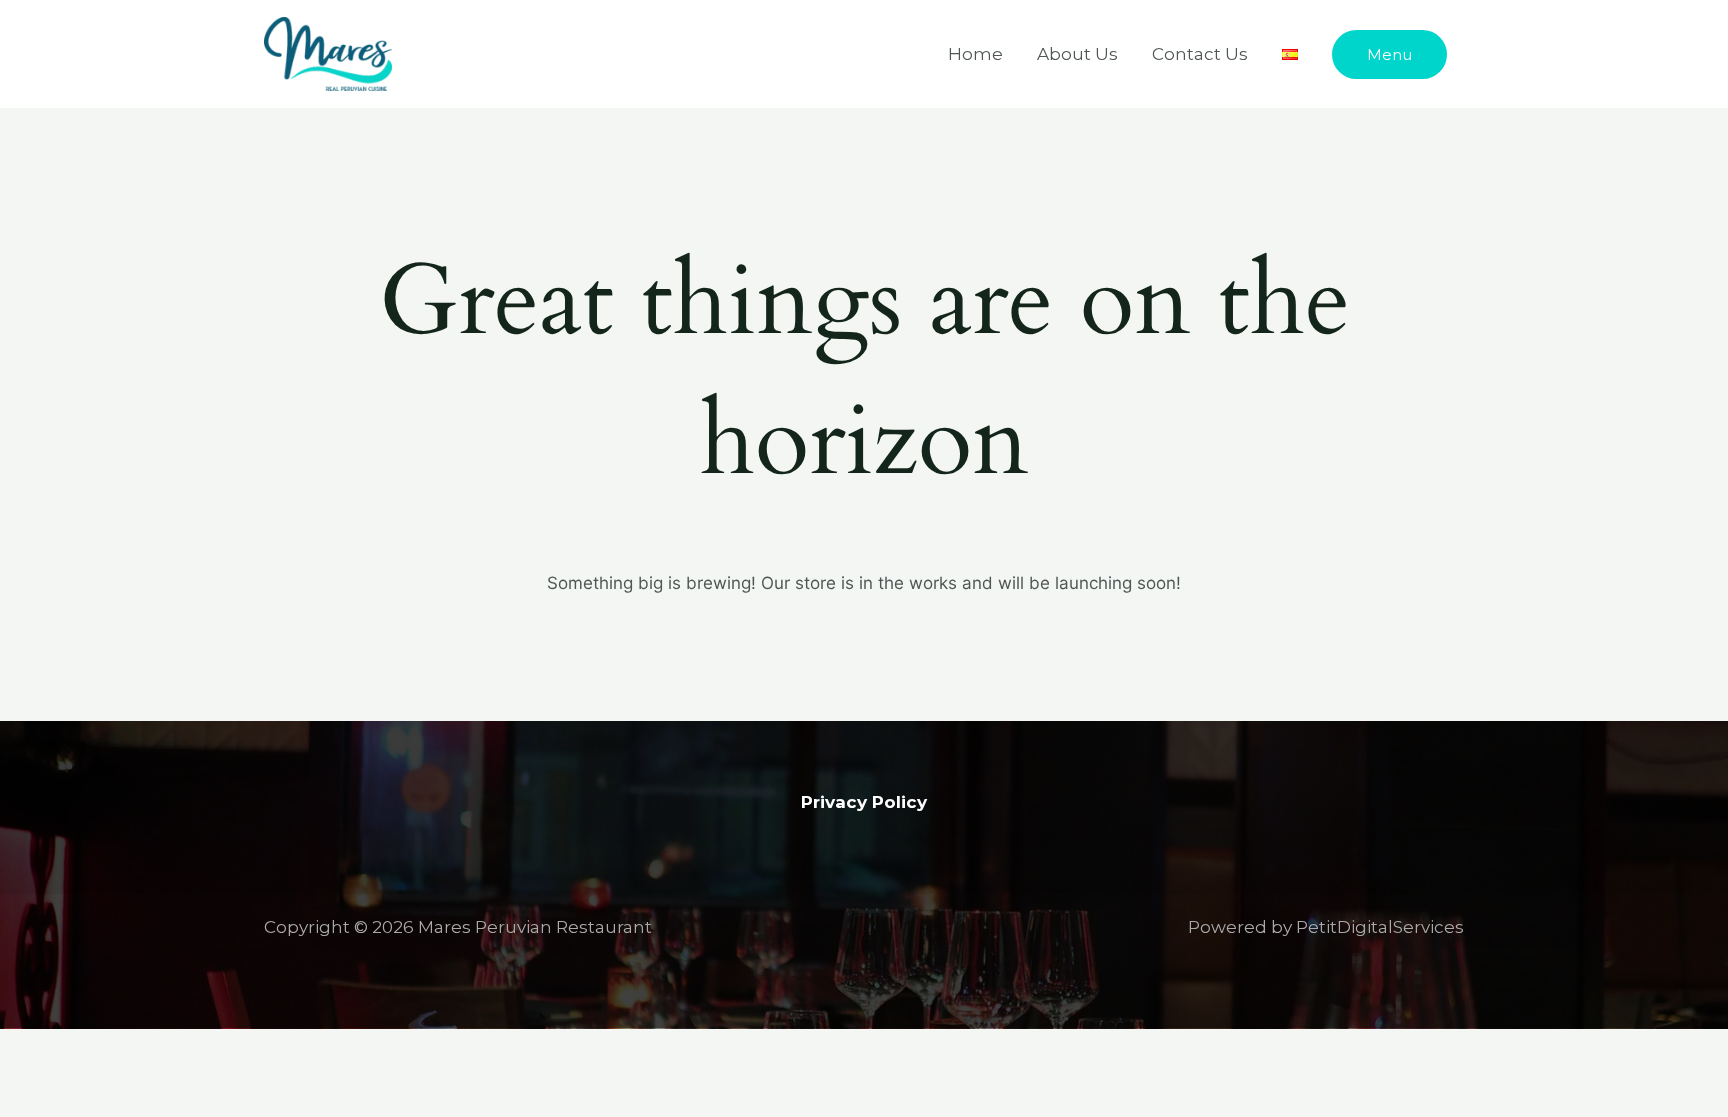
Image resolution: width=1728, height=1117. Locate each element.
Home (975, 54)
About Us (1077, 54)
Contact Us (1200, 54)
